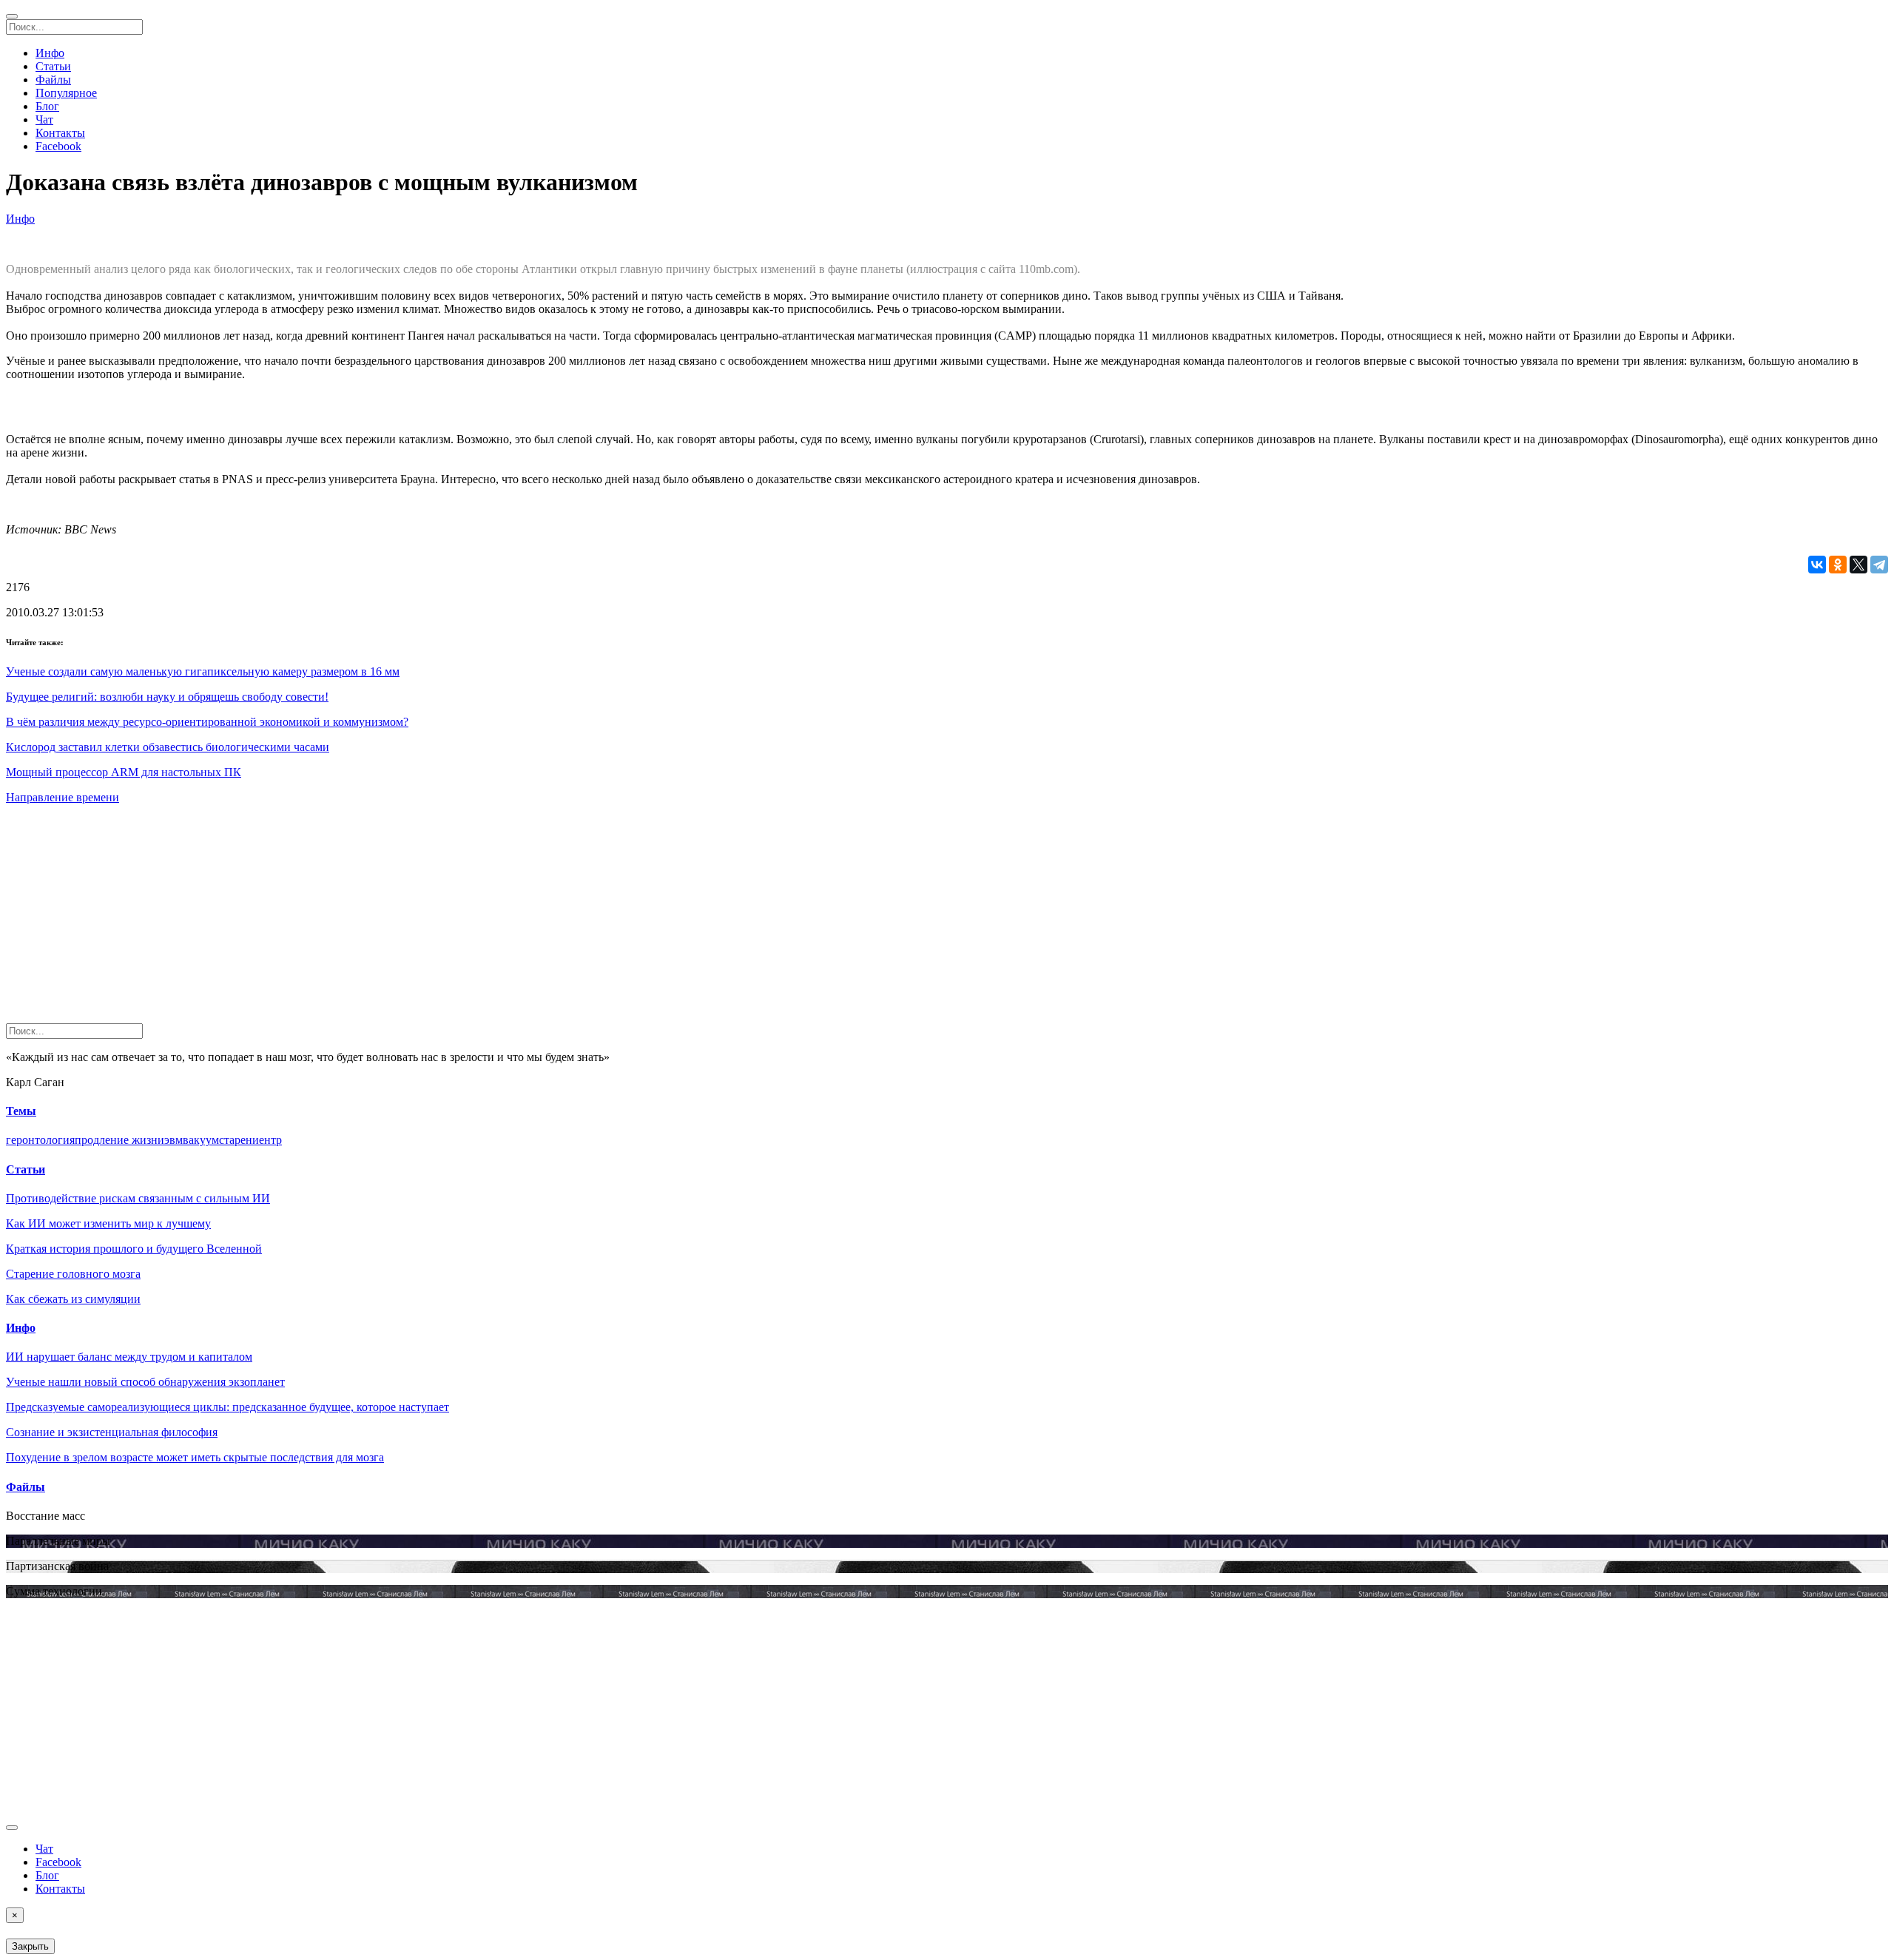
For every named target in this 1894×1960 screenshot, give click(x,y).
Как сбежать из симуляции (73, 1299)
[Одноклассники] (1838, 565)
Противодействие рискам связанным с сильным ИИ (138, 1198)
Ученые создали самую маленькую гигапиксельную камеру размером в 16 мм (203, 671)
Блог (47, 106)
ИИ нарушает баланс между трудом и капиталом (129, 1357)
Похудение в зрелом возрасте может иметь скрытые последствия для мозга (195, 1457)
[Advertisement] (450, 920)
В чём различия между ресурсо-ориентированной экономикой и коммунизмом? (207, 722)
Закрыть (30, 1946)
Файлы (53, 80)
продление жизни (119, 1140)
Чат (44, 119)
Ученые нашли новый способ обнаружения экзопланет (145, 1382)
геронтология (40, 1140)
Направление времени (63, 797)
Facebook (58, 146)
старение (242, 1140)
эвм (173, 1140)
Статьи (53, 66)
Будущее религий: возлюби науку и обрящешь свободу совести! (167, 697)
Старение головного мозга (73, 1274)
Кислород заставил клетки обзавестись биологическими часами (168, 747)
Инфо (50, 53)
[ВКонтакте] (1817, 565)
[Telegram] (1879, 565)
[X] (1858, 565)
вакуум (201, 1140)
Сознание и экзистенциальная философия (112, 1432)
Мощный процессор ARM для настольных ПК (124, 772)
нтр (273, 1140)
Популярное (66, 93)
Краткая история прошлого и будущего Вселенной (134, 1249)
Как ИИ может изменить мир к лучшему (108, 1223)
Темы (21, 1111)
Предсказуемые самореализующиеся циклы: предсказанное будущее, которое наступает (228, 1407)
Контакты (60, 133)
